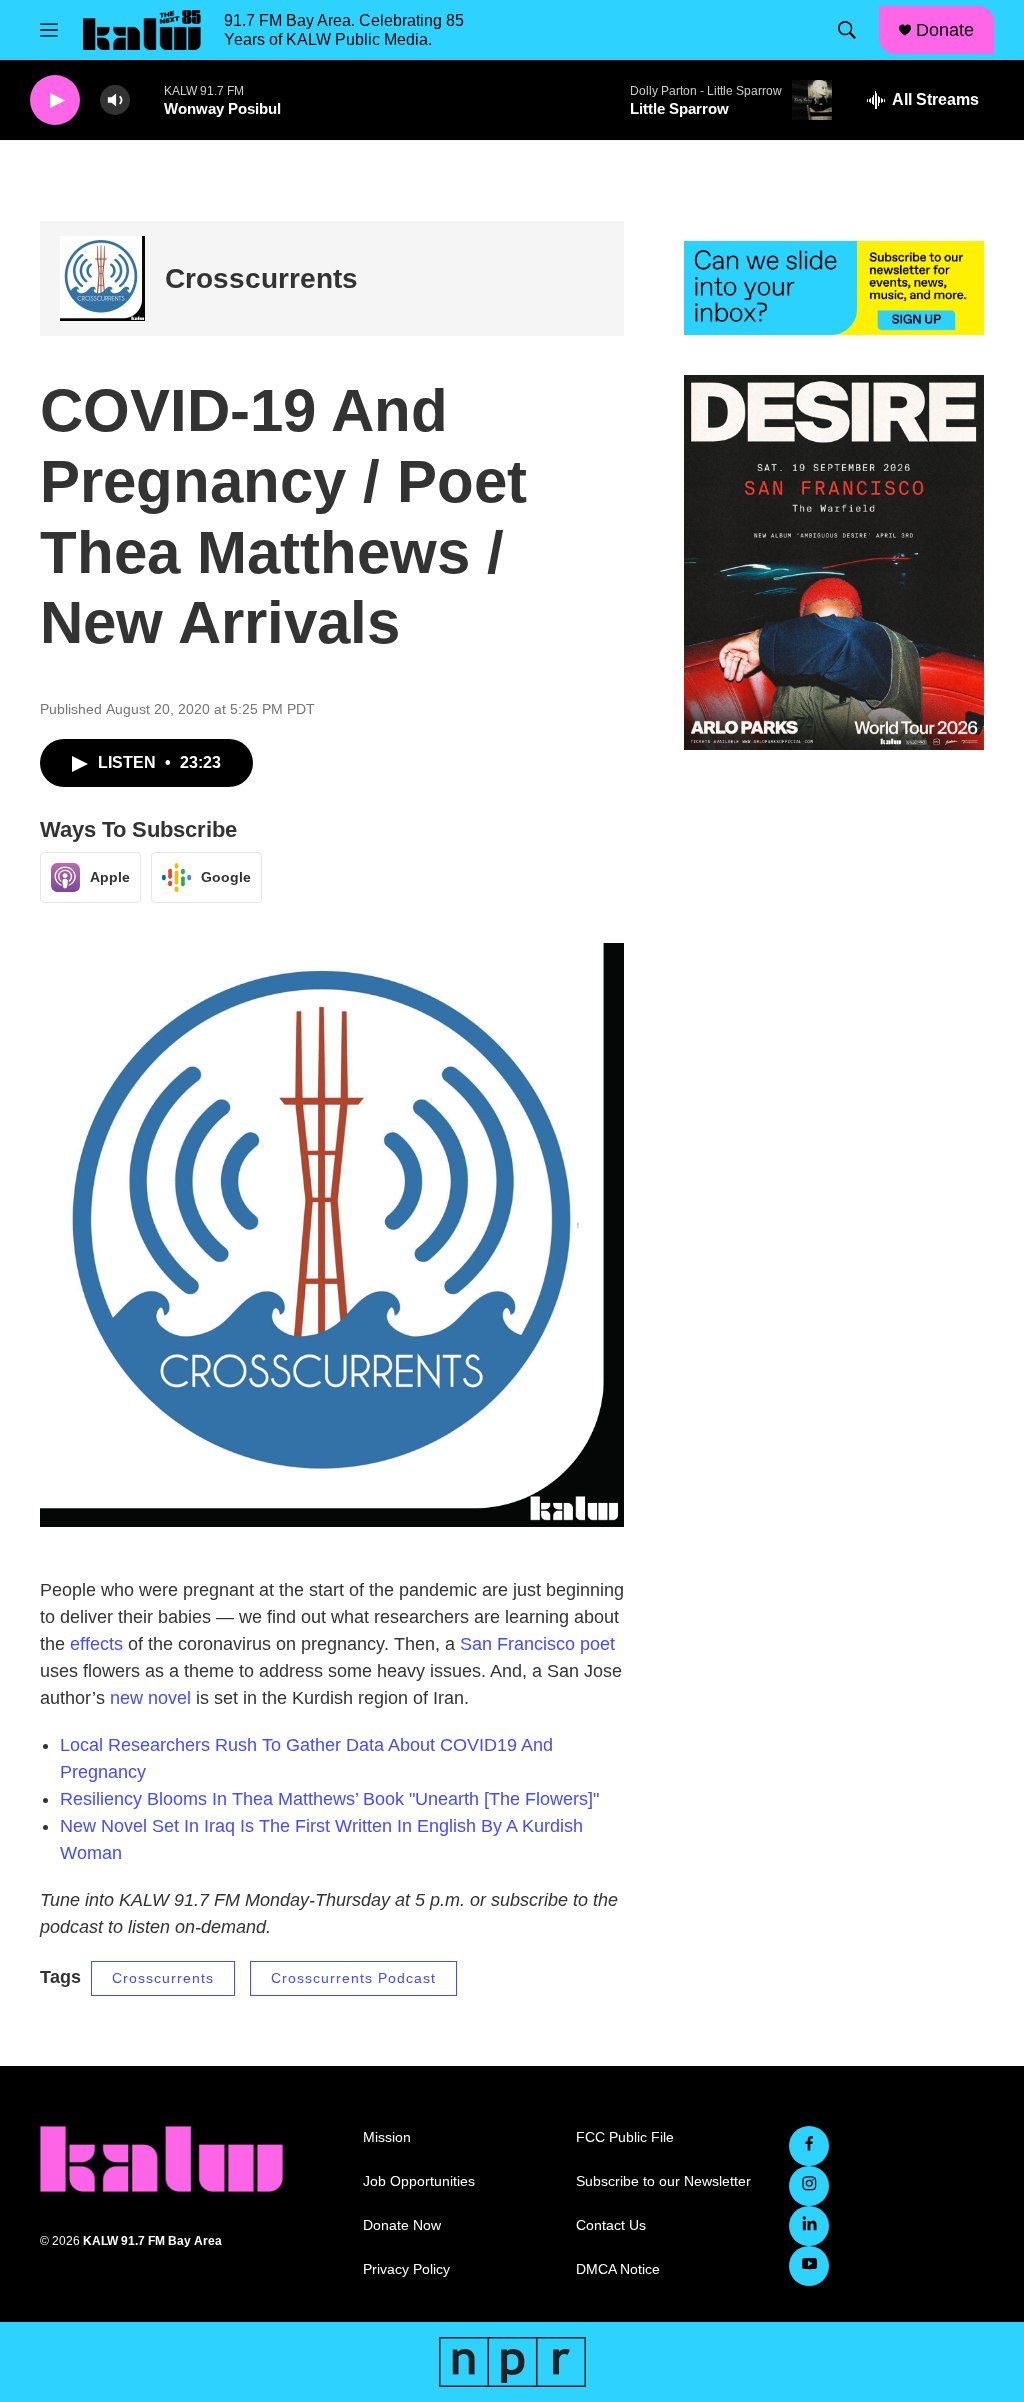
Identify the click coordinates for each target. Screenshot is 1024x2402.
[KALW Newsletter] (834, 288)
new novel (150, 1698)
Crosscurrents (261, 278)
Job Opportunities (419, 2181)
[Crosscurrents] (102, 278)
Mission (387, 2137)
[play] (55, 100)
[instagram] (809, 2186)
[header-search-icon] (847, 30)
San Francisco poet (537, 1644)
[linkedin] (809, 2226)
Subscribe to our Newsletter (663, 2181)
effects (96, 1644)
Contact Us (611, 2225)
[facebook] (809, 2146)
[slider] (147, 99)
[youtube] (809, 2266)
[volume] (115, 100)
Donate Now (402, 2225)
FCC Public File (625, 2137)
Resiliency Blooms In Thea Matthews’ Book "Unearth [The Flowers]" (332, 1799)
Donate (945, 30)
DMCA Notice (618, 2269)
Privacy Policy (406, 2269)
